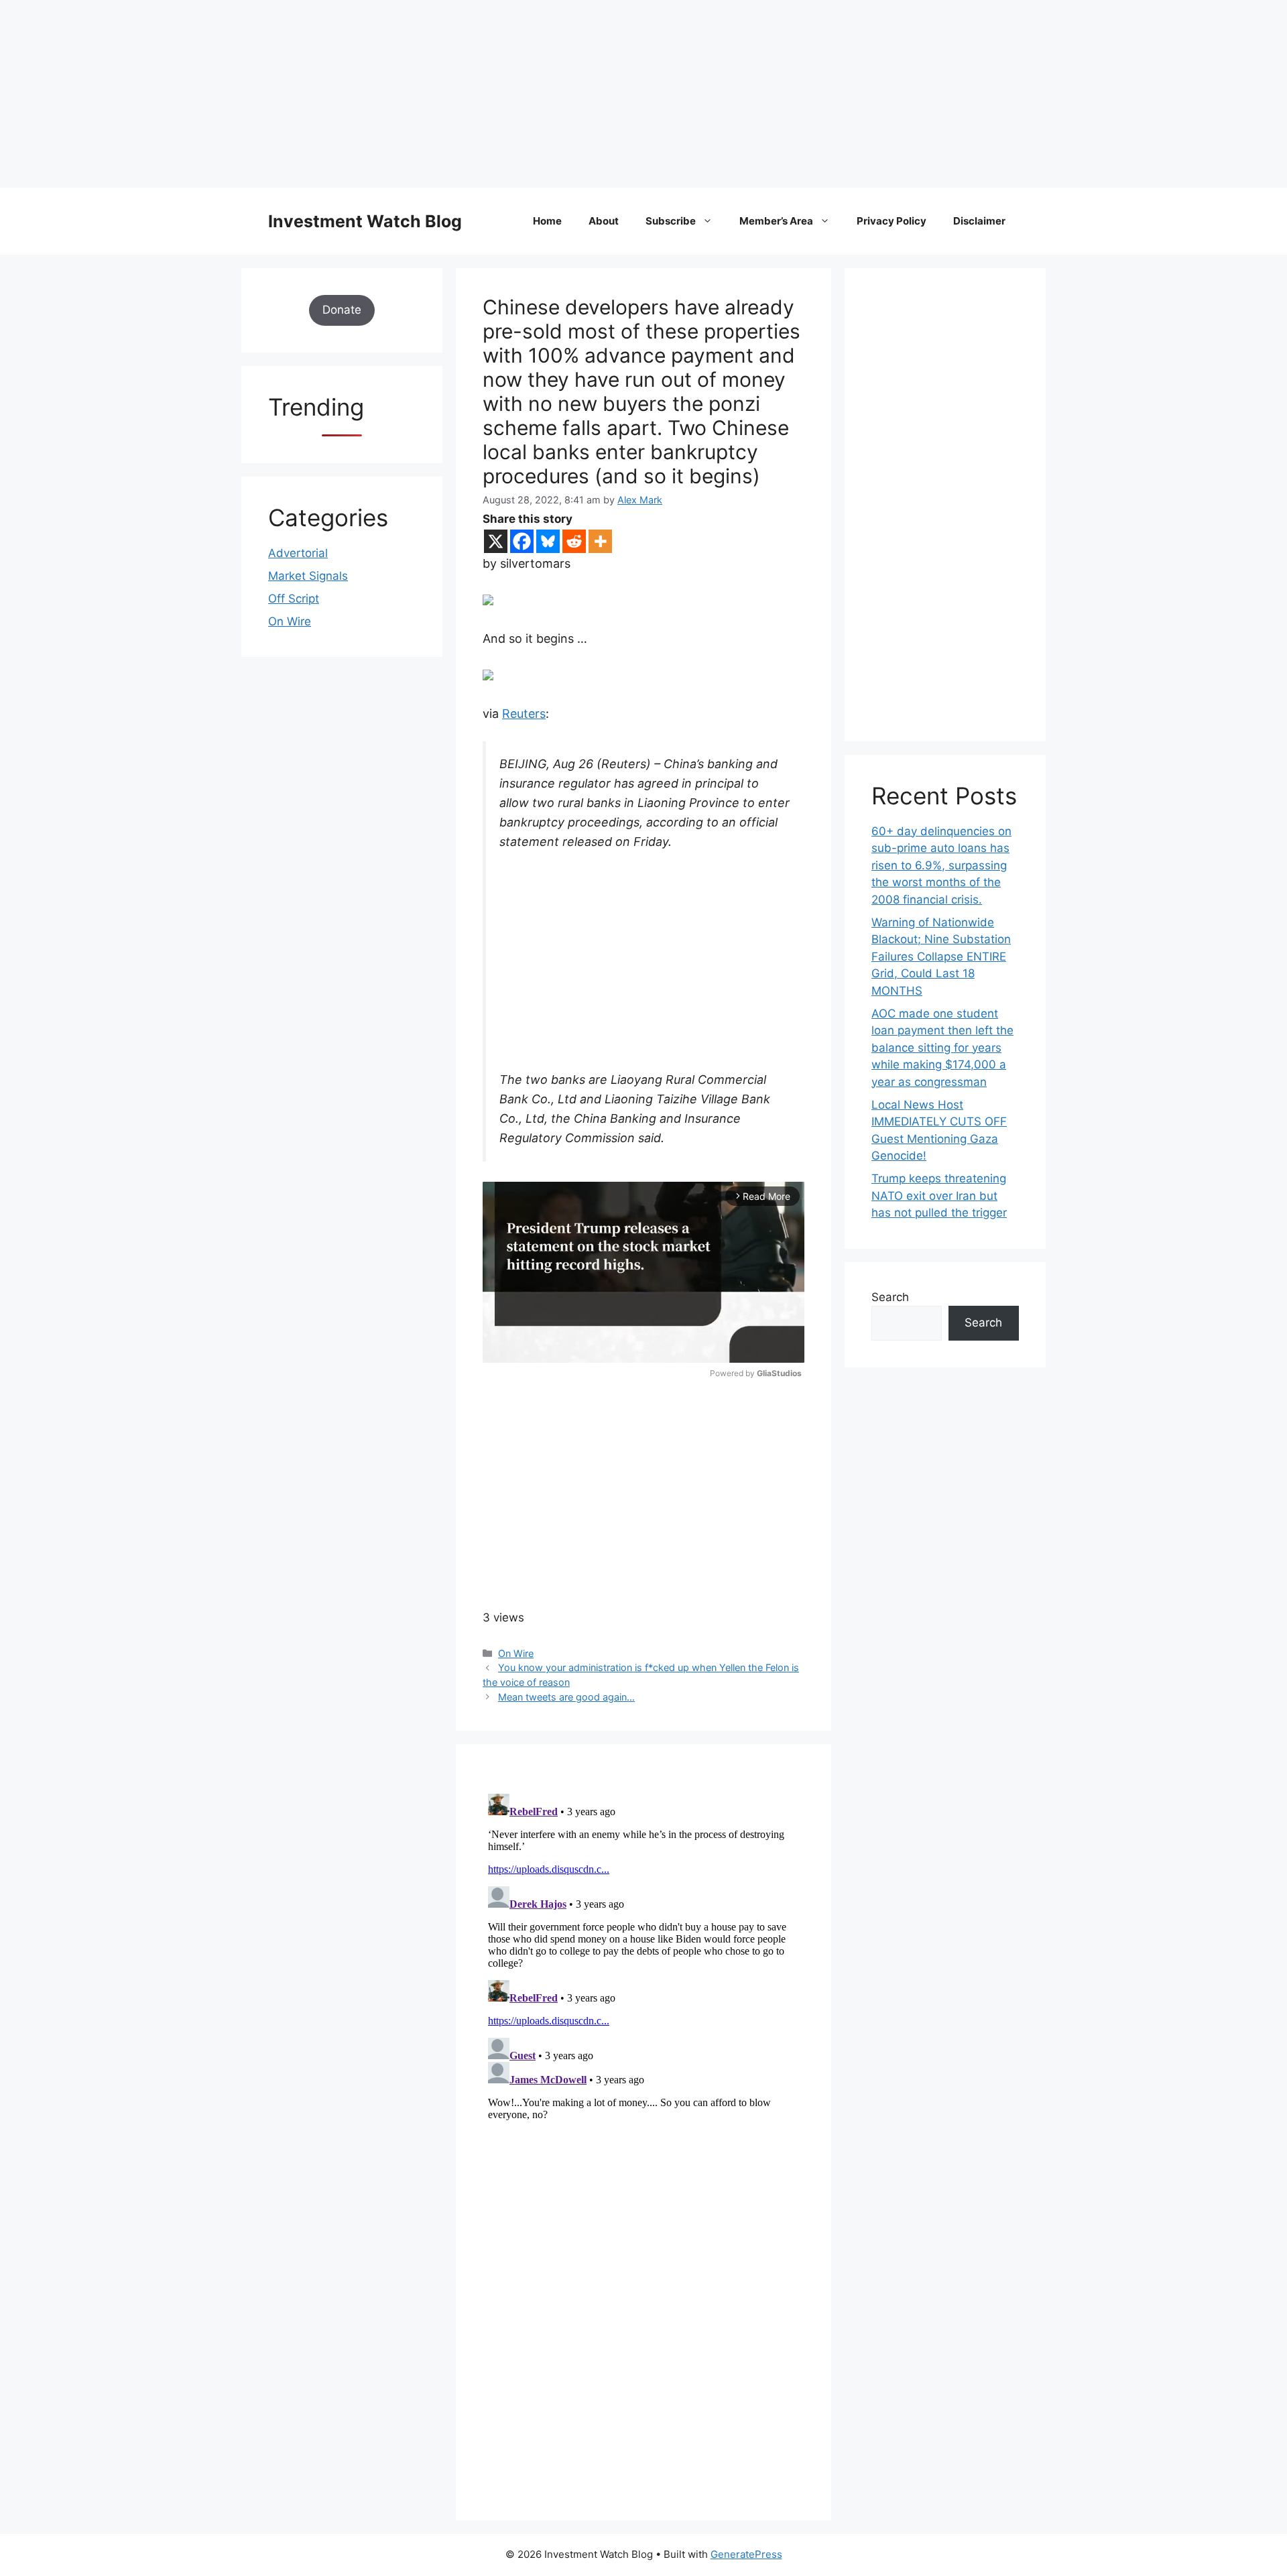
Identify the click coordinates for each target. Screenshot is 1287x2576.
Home (547, 221)
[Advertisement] (402, 94)
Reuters (524, 714)
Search (890, 1297)
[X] (496, 541)
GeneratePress (746, 2554)
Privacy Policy (892, 221)
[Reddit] (574, 541)
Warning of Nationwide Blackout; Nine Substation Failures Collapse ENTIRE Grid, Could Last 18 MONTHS (941, 957)
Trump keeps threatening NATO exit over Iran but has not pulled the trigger (939, 1195)
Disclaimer (979, 221)
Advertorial (298, 553)
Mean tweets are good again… (566, 1697)
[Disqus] (643, 1956)
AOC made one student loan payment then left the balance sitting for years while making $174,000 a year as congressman (942, 1048)
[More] (600, 541)
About (604, 221)
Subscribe (671, 221)
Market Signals (308, 576)
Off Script (294, 599)
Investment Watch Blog (365, 221)
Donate (342, 310)
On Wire (516, 1653)
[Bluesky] (548, 541)
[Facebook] (522, 541)
